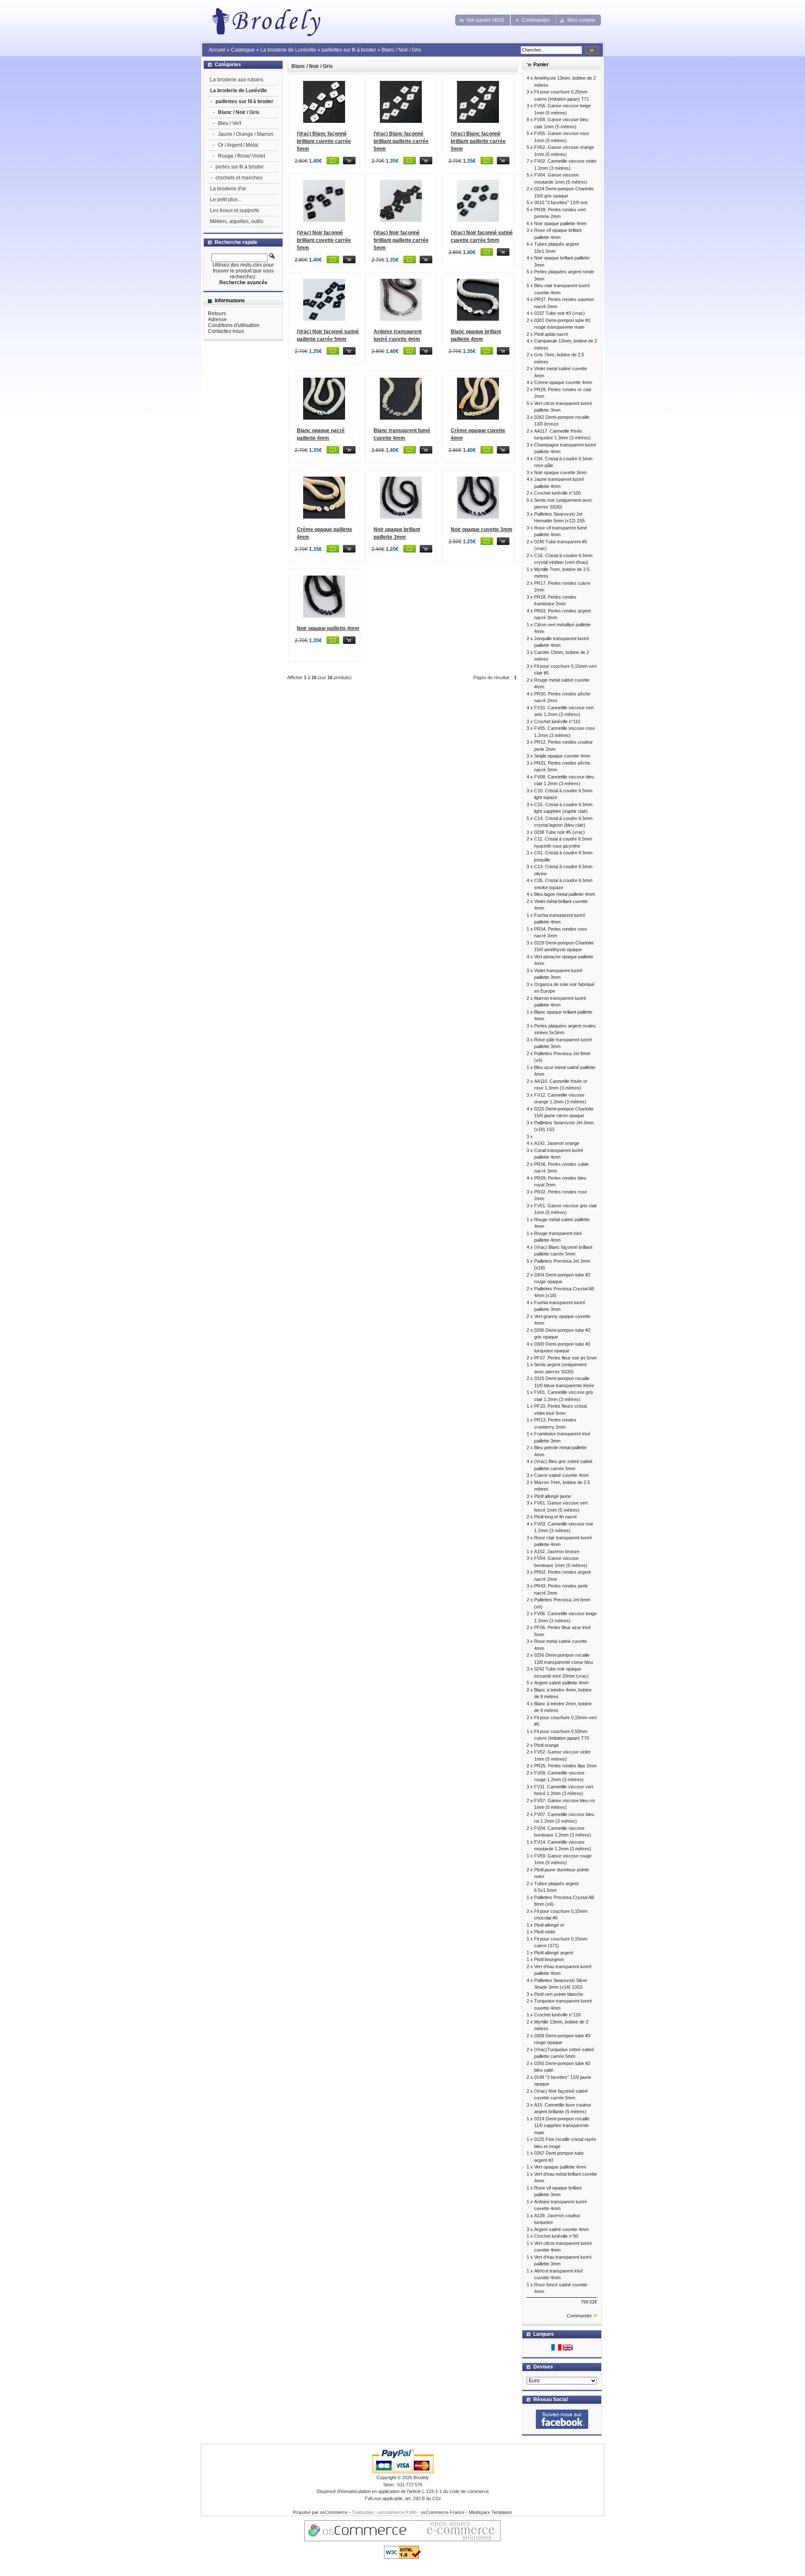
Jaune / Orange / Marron (246, 134)
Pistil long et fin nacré (556, 1517)
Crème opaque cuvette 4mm (563, 382)
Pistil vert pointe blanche (559, 1994)
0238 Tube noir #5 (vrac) (560, 832)
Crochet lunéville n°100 (557, 493)
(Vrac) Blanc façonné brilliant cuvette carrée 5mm (324, 141)
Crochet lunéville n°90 (556, 2236)
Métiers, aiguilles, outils (237, 221)
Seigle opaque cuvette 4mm (562, 756)
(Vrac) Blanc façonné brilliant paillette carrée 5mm (401, 141)
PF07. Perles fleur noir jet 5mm (565, 1358)
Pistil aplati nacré (551, 334)
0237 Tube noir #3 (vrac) (560, 313)
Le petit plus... (226, 200)
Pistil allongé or (549, 1925)
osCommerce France (443, 2512)
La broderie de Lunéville (288, 50)
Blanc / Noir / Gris (401, 50)
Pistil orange (547, 1745)
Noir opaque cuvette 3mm (482, 529)
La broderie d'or (228, 189)
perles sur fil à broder (240, 167)
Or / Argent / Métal (238, 145)
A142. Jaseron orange (557, 1143)
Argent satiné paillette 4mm (561, 1683)
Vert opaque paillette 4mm (560, 2167)
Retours (217, 314)
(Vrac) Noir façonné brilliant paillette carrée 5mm (401, 240)
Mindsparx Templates (491, 2512)
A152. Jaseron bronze (557, 1551)
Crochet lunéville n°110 (557, 721)
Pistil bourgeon (549, 1959)
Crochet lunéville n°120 (557, 2015)
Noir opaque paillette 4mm (328, 628)
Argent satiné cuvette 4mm (561, 2229)
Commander (579, 2316)
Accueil (217, 50)
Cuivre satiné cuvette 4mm (561, 1475)
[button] (483, 20)
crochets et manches (239, 178)
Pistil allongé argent (554, 1953)
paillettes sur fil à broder (349, 50)
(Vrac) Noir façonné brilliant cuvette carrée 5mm (324, 240)
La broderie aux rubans (237, 80)
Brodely (421, 2477)
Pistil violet (545, 1932)
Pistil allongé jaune (553, 1496)
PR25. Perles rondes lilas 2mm (565, 1766)
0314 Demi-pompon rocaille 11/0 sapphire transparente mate (562, 2126)
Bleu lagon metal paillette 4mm (565, 894)
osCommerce (334, 2512)
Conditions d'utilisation (234, 325)
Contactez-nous (226, 331)
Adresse (217, 319)
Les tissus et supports (235, 210)
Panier (541, 65)
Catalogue (243, 50)
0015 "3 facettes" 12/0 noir (561, 202)
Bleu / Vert (230, 123)
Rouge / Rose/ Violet (241, 156)
